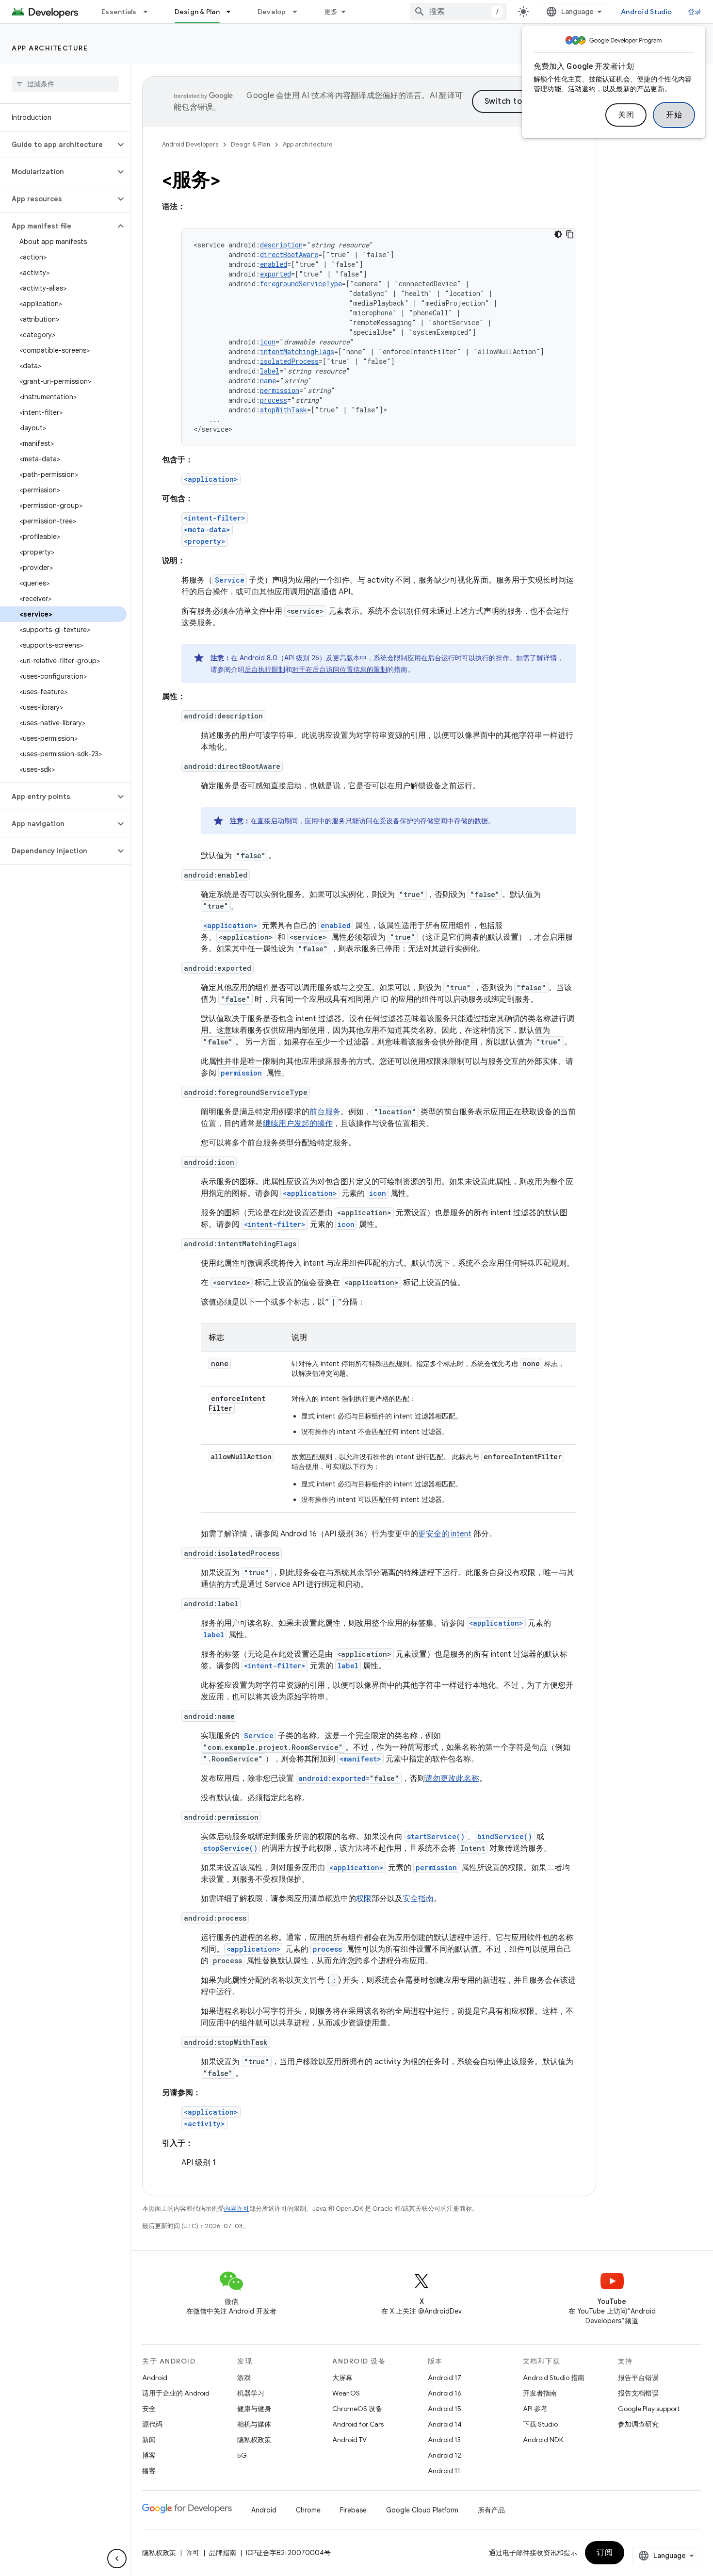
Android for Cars (358, 2424)
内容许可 (237, 2209)
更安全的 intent (445, 1534)
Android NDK (543, 2440)
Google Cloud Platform (422, 2510)
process (274, 400)
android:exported (332, 1778)
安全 (149, 2409)
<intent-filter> (215, 518)
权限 (364, 1899)
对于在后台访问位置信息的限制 (340, 669)
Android (155, 2378)
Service (230, 580)
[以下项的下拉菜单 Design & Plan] (233, 12)
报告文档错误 (638, 2393)
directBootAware (289, 254)
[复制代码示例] (570, 234)
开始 (674, 115)
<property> (205, 541)
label (270, 371)
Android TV (349, 2440)
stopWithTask (284, 410)
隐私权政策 (254, 2440)
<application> (211, 479)
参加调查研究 (638, 2424)
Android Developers (190, 144)
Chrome (308, 2510)
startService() (436, 1836)
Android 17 (445, 2378)
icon (268, 342)
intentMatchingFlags (297, 351)
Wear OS (346, 2393)
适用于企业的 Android (176, 2393)
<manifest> (360, 1759)
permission (280, 390)
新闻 (149, 2440)
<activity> (204, 2124)
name (268, 381)
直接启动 (271, 821)
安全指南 (418, 1899)
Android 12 (445, 2455)
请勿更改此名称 (452, 1778)
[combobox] (458, 12)
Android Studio (647, 12)
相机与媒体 (254, 2424)
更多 (331, 12)
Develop (272, 12)
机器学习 (251, 2393)
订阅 (605, 2553)
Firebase (353, 2510)
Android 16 (445, 2393)
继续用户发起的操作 (298, 1124)
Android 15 (445, 2409)
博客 (149, 2455)
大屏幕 (342, 2378)
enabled (274, 264)
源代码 (152, 2424)
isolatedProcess (289, 361)
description (281, 245)
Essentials (119, 12)
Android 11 (444, 2471)
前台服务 (325, 1112)
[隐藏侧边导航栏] (117, 2559)
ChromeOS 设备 (357, 2409)
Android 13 (444, 2440)
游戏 (244, 2378)
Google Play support (649, 2409)
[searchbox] (65, 84)
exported (275, 274)
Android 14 (445, 2424)
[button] (57, 145)
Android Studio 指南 (554, 2378)
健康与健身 (254, 2409)
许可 (193, 2553)
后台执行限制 (265, 669)
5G (242, 2455)
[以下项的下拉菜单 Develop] (299, 12)
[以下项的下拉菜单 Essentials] (150, 12)
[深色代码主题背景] (558, 234)
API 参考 (535, 2409)
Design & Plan (197, 12)
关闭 (626, 115)
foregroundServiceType (301, 284)
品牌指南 (223, 2553)
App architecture (50, 48)
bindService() (505, 1836)
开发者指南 (540, 2393)
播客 (149, 2471)
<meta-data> (207, 530)
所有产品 (491, 2510)
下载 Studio (540, 2424)
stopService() (230, 1848)
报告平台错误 (638, 2378)
